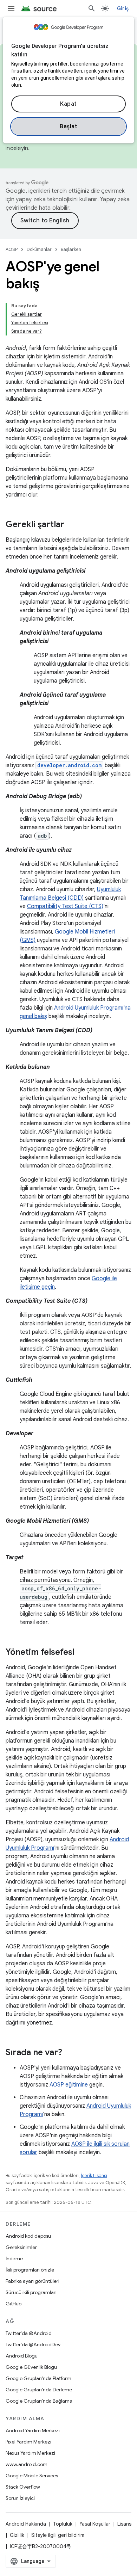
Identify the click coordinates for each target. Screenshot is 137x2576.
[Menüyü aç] (11, 8)
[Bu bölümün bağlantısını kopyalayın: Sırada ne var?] (69, 2053)
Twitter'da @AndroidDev (33, 2344)
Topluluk (63, 2524)
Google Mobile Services (32, 2476)
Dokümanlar (39, 249)
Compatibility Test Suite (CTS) (65, 906)
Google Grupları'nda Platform (38, 2378)
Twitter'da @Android (29, 2333)
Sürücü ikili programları (31, 2292)
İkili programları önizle (30, 2270)
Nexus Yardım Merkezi (30, 2453)
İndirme (14, 2258)
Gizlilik (17, 2535)
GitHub (14, 2304)
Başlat (68, 127)
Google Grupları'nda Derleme (39, 2390)
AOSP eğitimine (69, 2085)
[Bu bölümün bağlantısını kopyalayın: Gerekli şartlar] (71, 525)
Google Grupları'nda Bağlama (39, 2401)
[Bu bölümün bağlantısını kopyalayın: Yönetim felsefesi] (81, 1653)
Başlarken (71, 249)
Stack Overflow (23, 2487)
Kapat (68, 104)
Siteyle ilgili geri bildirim (58, 2535)
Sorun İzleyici (20, 2498)
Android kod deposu (28, 2236)
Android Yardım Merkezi (33, 2430)
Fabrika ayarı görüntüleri (32, 2281)
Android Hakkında (26, 2524)
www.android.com (27, 2464)
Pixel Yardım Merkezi (28, 2442)
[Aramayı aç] (92, 8)
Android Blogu (22, 2356)
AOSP (12, 249)
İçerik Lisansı (94, 2176)
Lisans (124, 2524)
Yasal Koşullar (95, 2524)
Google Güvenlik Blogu (31, 2367)
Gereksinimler (21, 2247)
